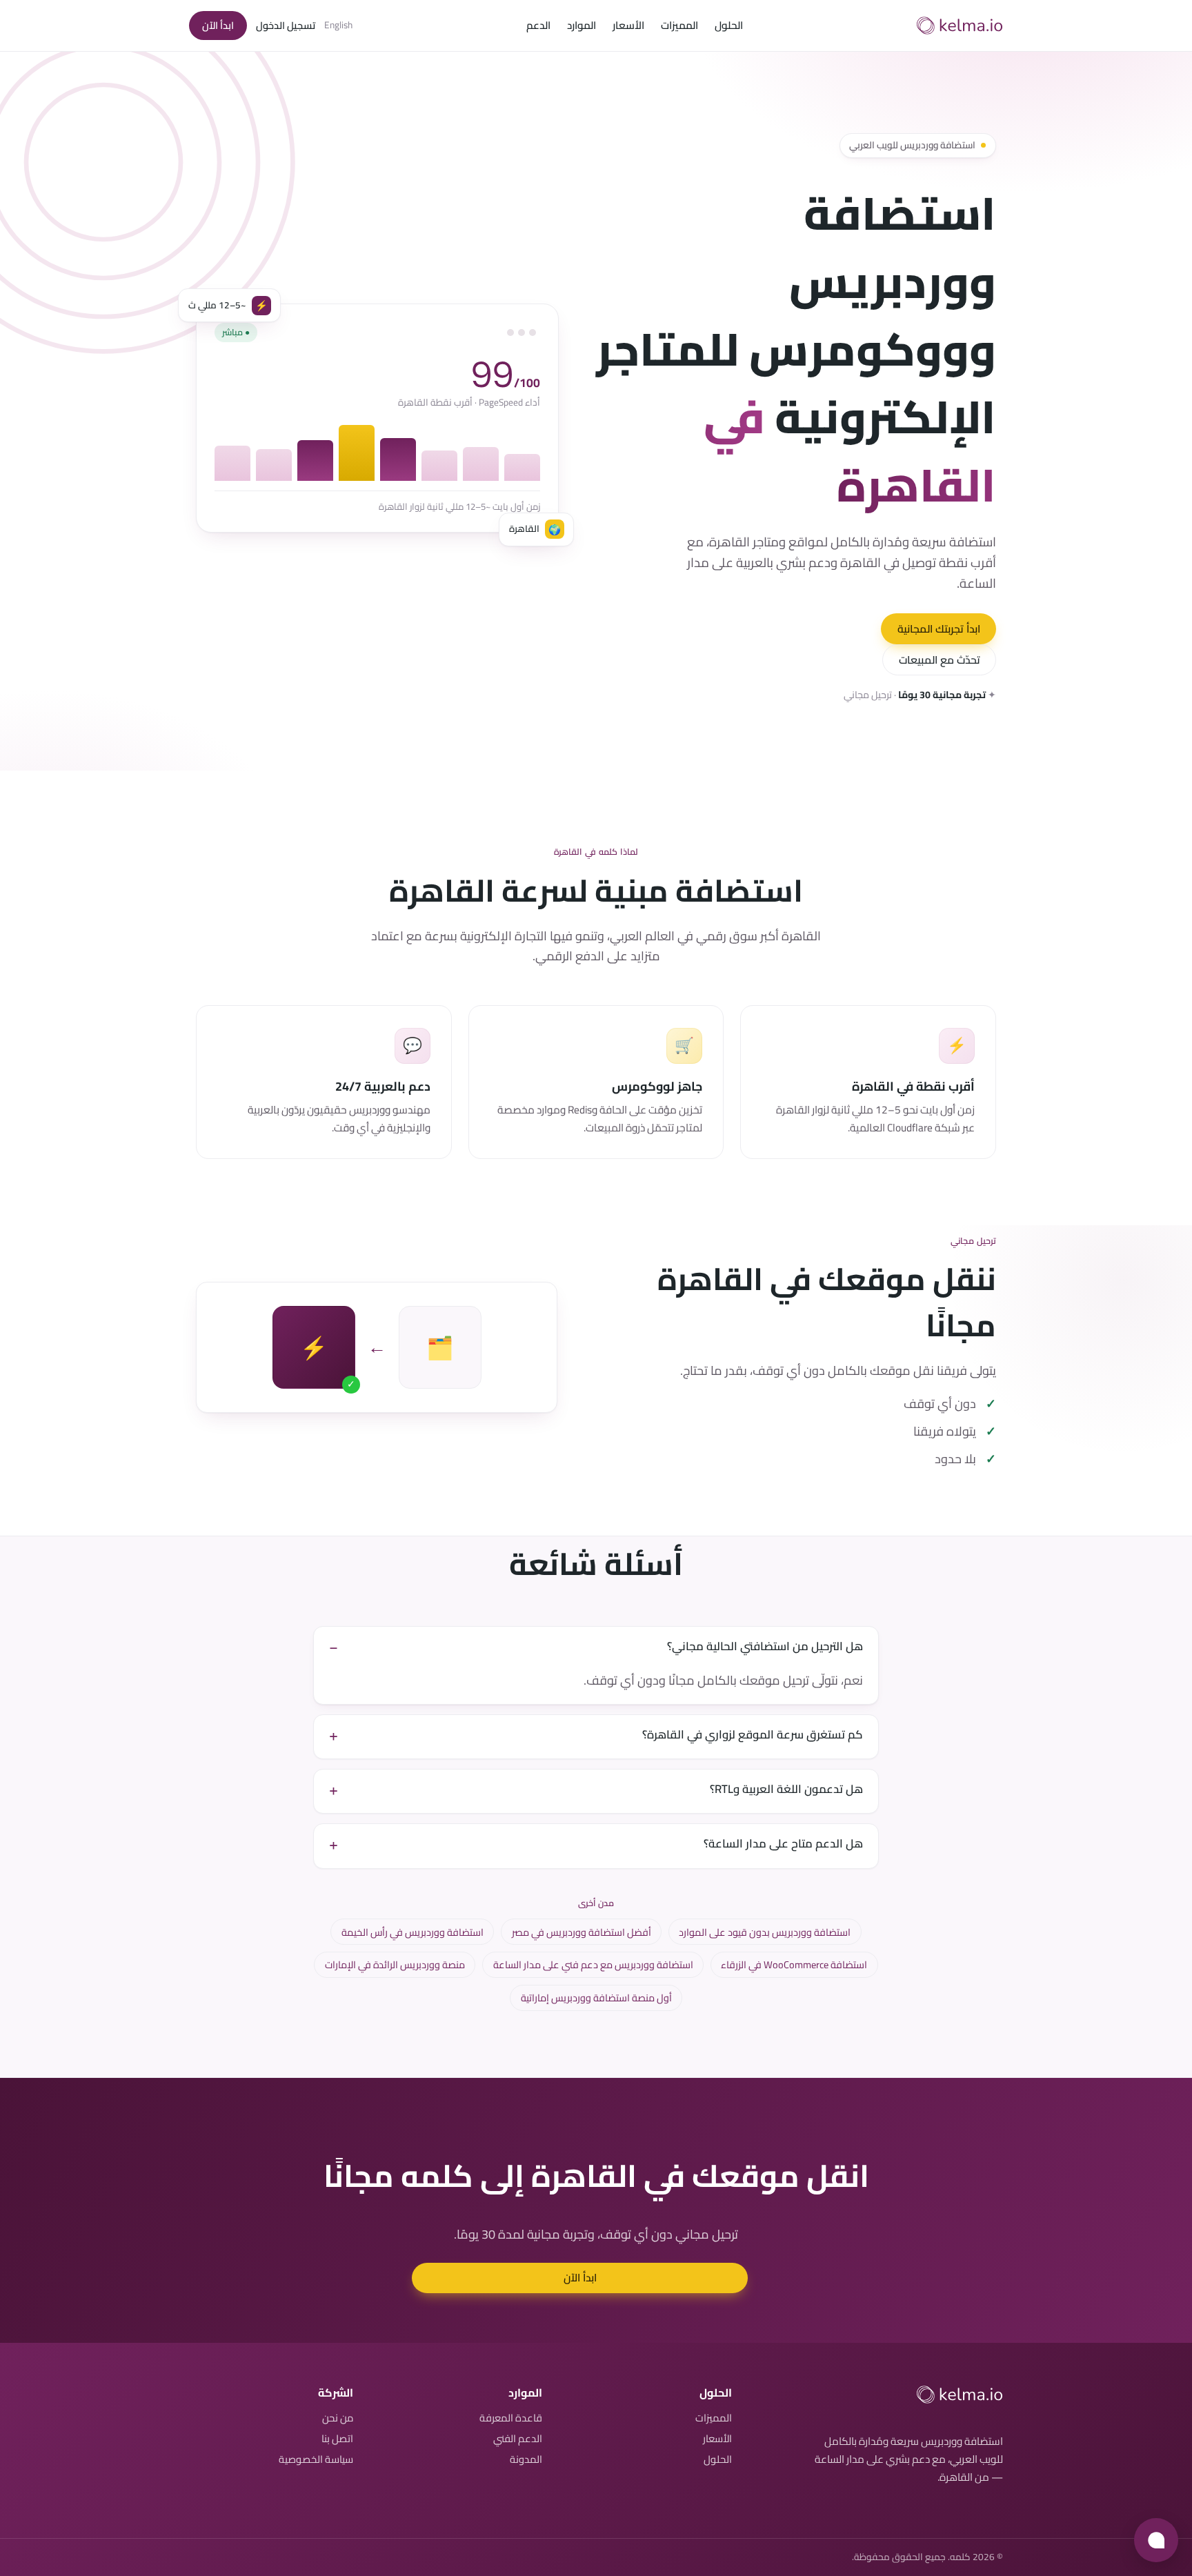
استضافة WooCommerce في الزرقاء (794, 1964)
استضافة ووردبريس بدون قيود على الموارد (765, 1932)
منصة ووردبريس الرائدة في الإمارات (395, 1964)
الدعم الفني (518, 2438)
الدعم (538, 26)
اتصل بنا (337, 2438)
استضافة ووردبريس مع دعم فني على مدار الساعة (593, 1964)
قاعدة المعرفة (511, 2418)
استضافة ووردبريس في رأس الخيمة (413, 1932)
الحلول (729, 26)
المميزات (679, 26)
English (338, 26)
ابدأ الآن (218, 25)
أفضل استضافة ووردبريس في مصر (582, 1932)
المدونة (526, 2459)
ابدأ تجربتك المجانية (939, 629)
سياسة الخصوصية (316, 2459)
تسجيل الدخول (286, 25)
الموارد (582, 26)
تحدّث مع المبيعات (940, 660)
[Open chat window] (1156, 2540)
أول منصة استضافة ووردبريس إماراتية (596, 1998)
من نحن (338, 2418)
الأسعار (628, 26)
